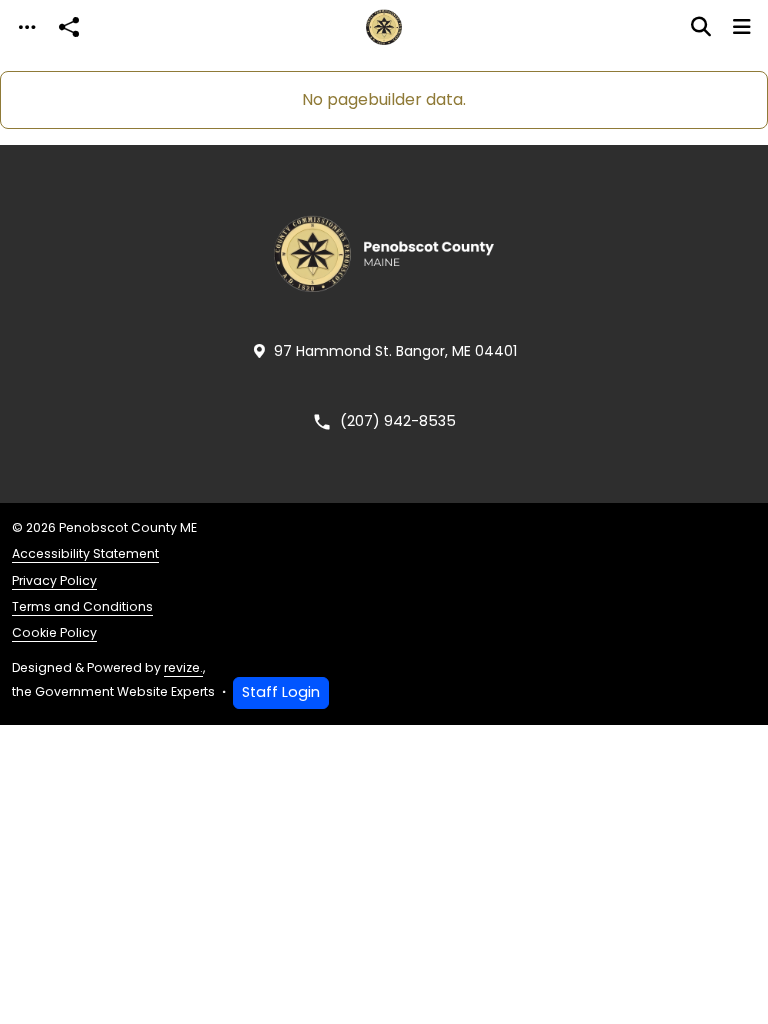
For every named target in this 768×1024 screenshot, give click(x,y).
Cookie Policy (54, 632)
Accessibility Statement (85, 553)
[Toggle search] (701, 27)
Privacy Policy (54, 580)
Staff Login (281, 692)
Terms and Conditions (82, 606)
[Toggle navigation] (27, 27)
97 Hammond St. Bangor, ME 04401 (395, 351)
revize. (183, 667)
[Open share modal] (69, 27)
